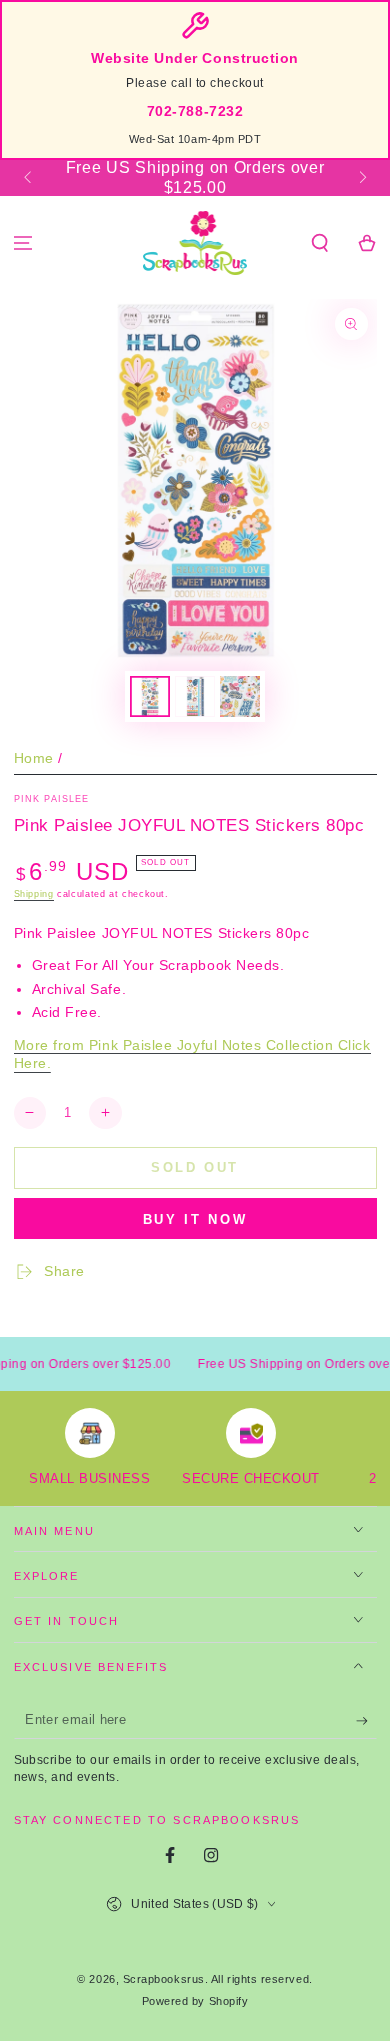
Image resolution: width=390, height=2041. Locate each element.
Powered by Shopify (195, 2001)
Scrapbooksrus (164, 1979)
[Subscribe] (366, 1721)
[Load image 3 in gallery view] (240, 696)
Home (34, 758)
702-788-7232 (195, 111)
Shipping (34, 894)
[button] (319, 243)
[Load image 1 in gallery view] (150, 696)
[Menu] (23, 243)
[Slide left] (29, 178)
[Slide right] (361, 178)
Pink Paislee (52, 799)
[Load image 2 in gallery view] (195, 696)
